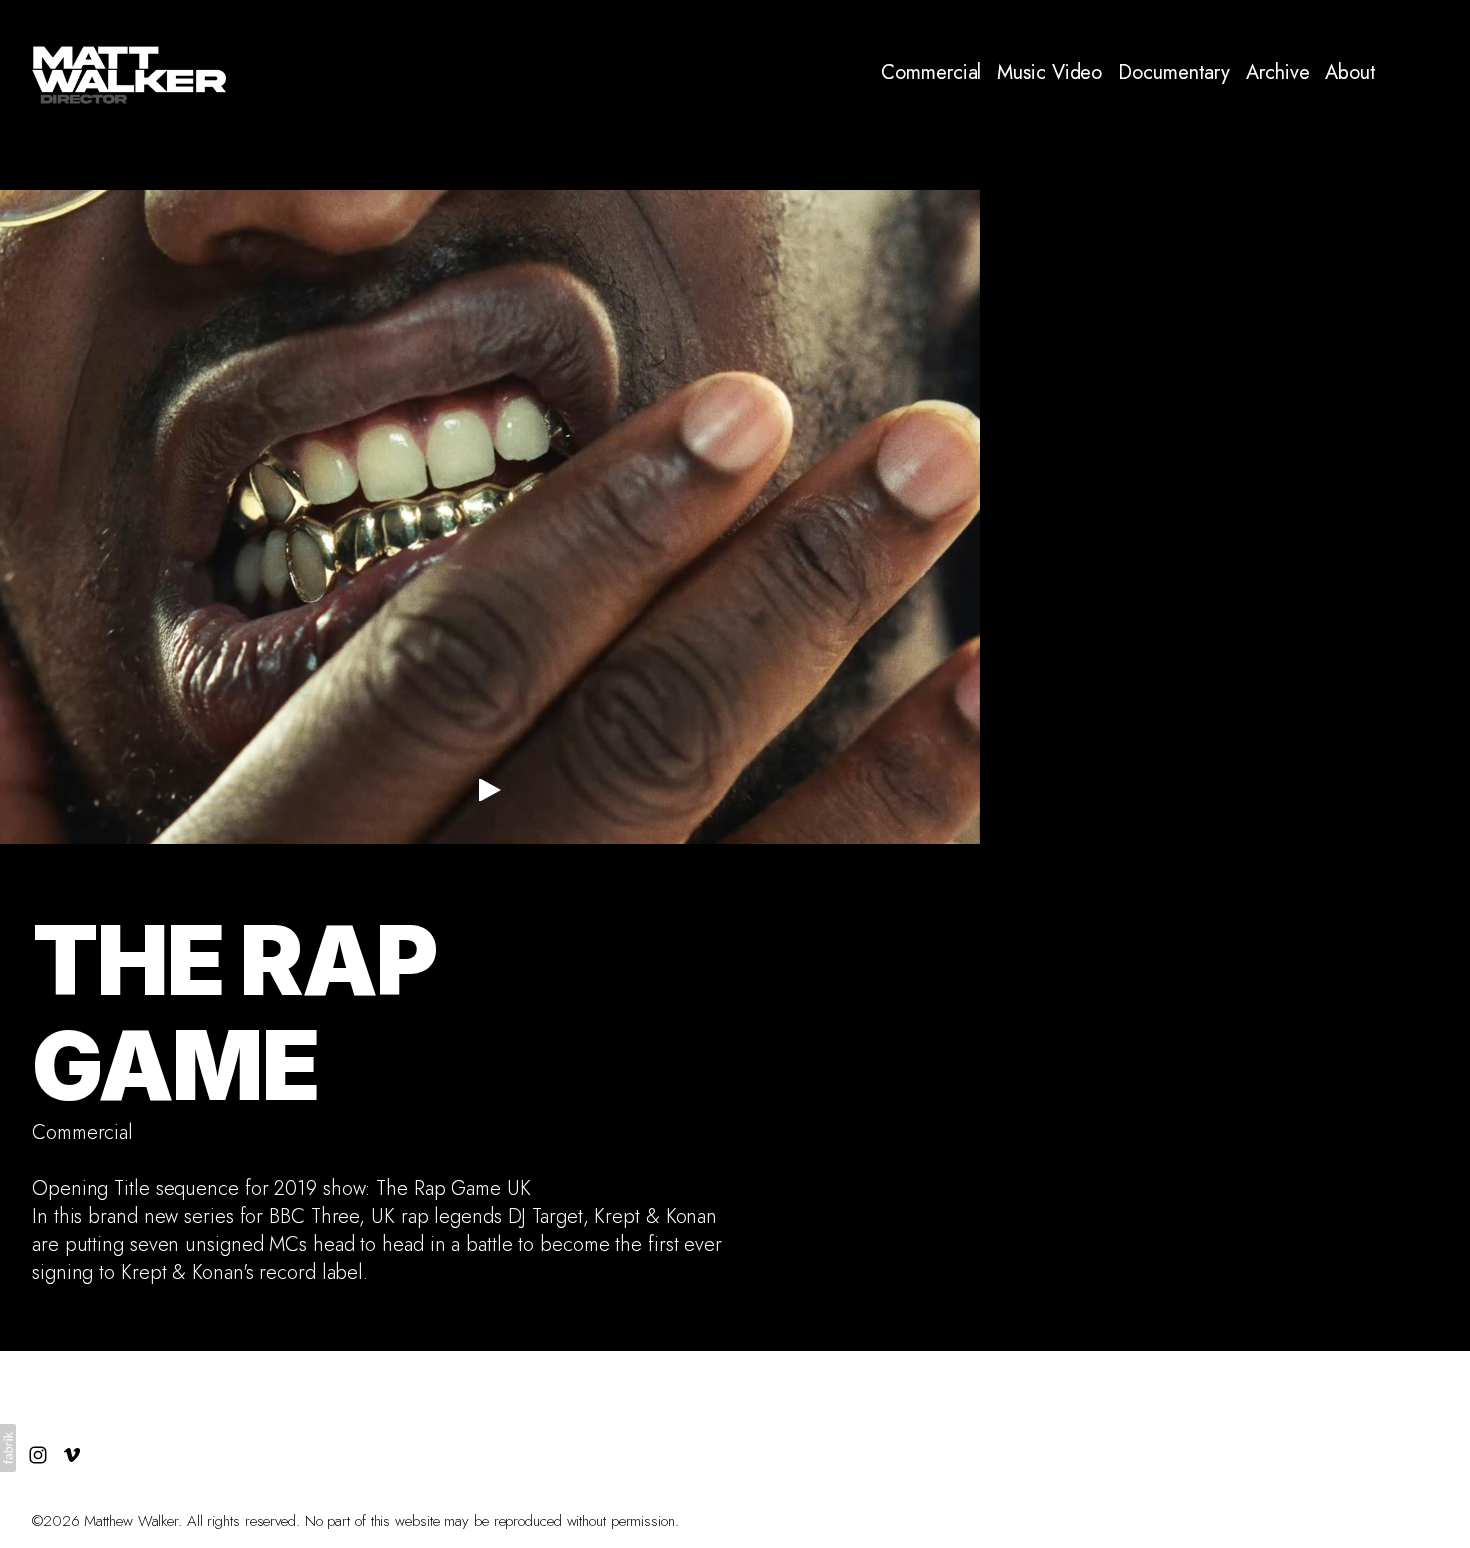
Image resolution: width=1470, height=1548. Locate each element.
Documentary (1174, 73)
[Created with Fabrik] (8, 1448)
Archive (1277, 73)
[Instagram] (1398, 73)
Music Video (1049, 73)
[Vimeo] (1432, 73)
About (1350, 73)
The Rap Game (234, 1013)
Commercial (931, 73)
